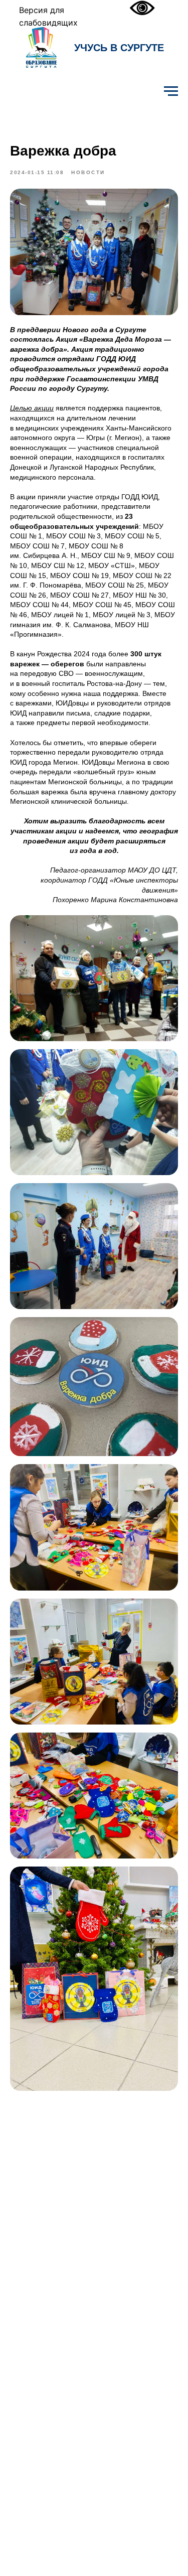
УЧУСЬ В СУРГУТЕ (119, 48)
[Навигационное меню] (171, 91)
